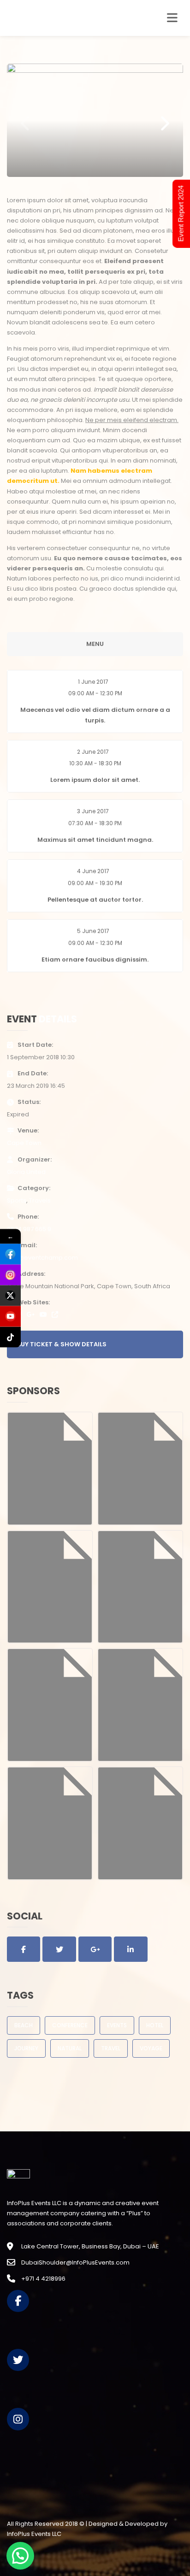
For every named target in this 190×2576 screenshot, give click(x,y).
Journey (26, 2048)
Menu (95, 644)
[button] (95, 701)
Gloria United (26, 1172)
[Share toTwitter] (59, 1949)
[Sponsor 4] (140, 1587)
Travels (40, 1200)
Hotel (155, 2025)
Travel (111, 2048)
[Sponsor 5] (50, 1705)
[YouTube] (43, 1314)
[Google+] (31, 1314)
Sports (17, 1200)
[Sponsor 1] (50, 1468)
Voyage (151, 2048)
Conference (70, 2025)
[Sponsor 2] (140, 1468)
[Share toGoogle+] (95, 1949)
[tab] (95, 701)
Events (117, 2025)
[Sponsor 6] (140, 1705)
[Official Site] (55, 1314)
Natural (70, 2048)
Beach (24, 2025)
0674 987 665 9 (29, 1229)
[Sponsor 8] (140, 1823)
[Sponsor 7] (50, 1823)
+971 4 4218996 (43, 2279)
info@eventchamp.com (42, 1258)
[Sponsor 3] (50, 1587)
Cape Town (24, 1143)
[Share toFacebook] (24, 1949)
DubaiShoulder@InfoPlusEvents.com (75, 2262)
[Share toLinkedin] (131, 1949)
